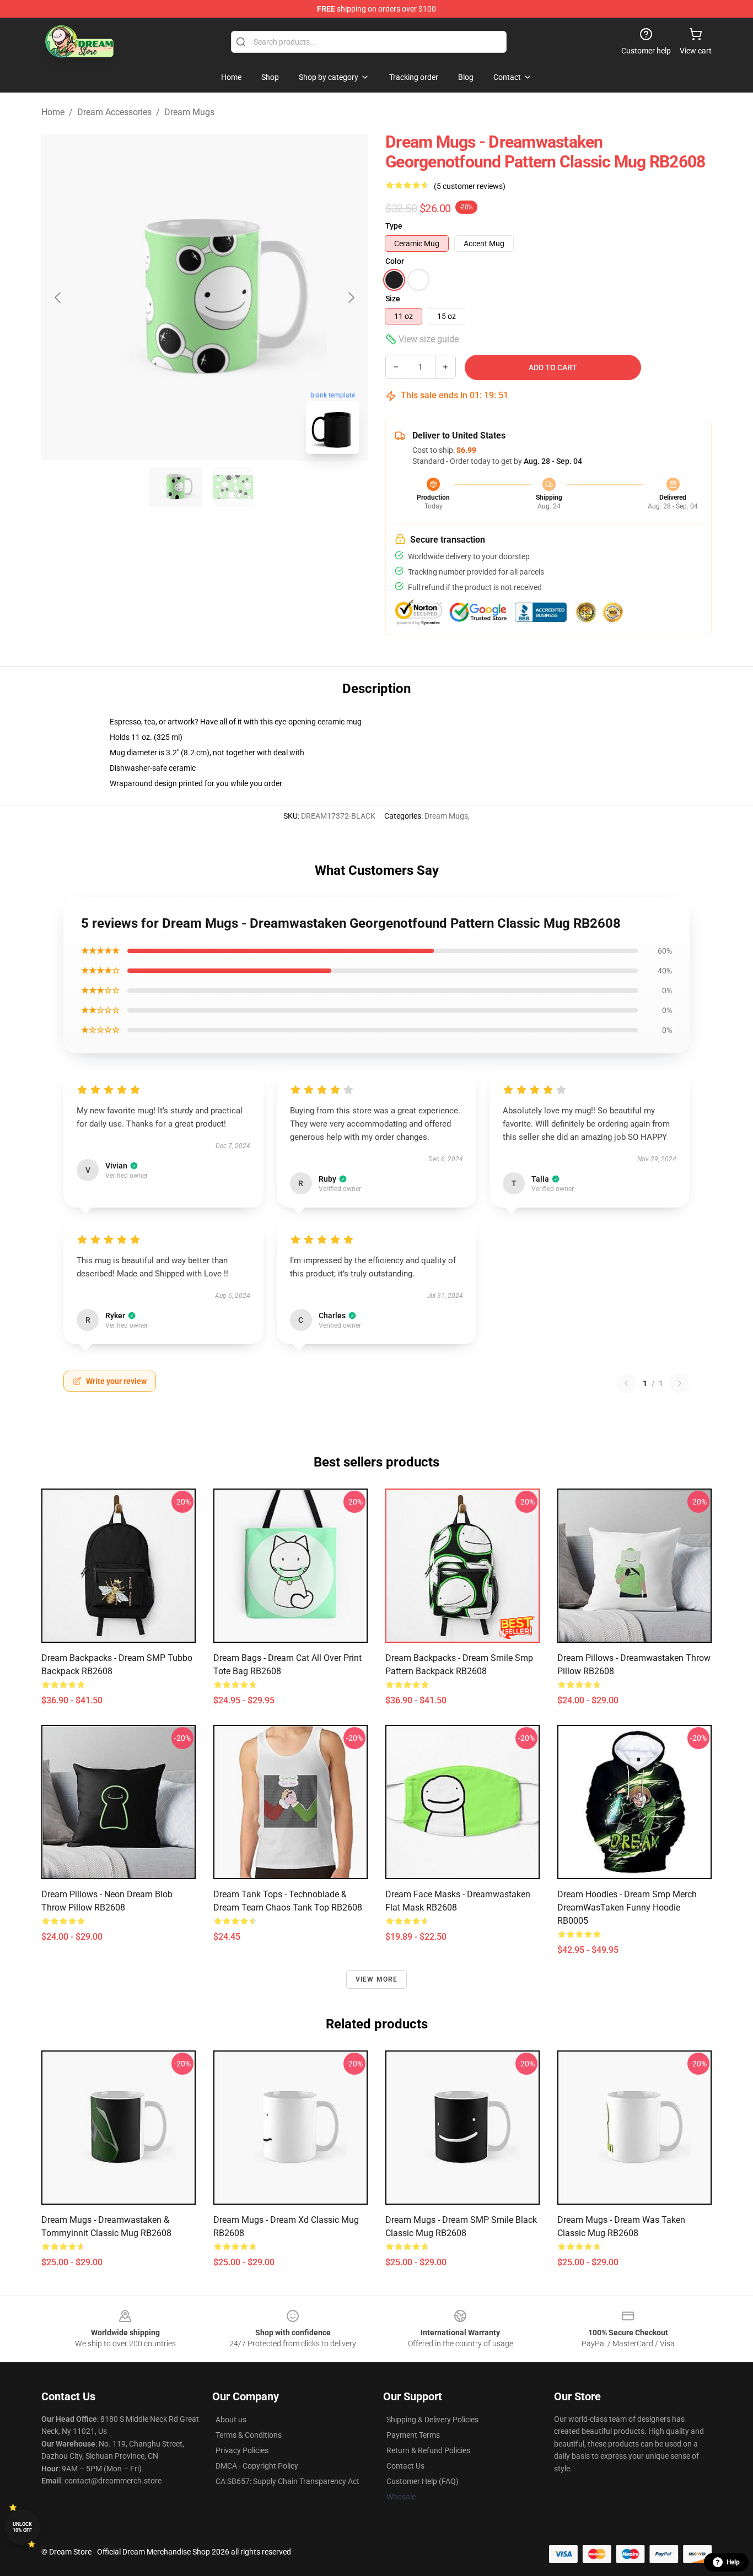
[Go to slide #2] (233, 487)
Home (53, 112)
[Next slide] (351, 297)
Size (393, 299)
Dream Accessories (114, 112)
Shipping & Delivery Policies (432, 2420)
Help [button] (733, 2562)
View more (377, 1979)
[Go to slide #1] (176, 487)
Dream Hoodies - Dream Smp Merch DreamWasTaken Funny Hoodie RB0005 (627, 1907)
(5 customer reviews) (470, 186)
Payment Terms (413, 2435)
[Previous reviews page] (626, 1383)
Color (395, 261)
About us (231, 2420)
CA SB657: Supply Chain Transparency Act (287, 2481)
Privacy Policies (242, 2450)
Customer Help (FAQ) (423, 2481)
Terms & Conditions (249, 2435)
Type (394, 226)
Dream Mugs (189, 112)
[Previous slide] (58, 297)
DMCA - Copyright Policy (257, 2466)
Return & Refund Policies (428, 2450)
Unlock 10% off (22, 2527)
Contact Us (405, 2466)
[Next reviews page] (680, 1383)
